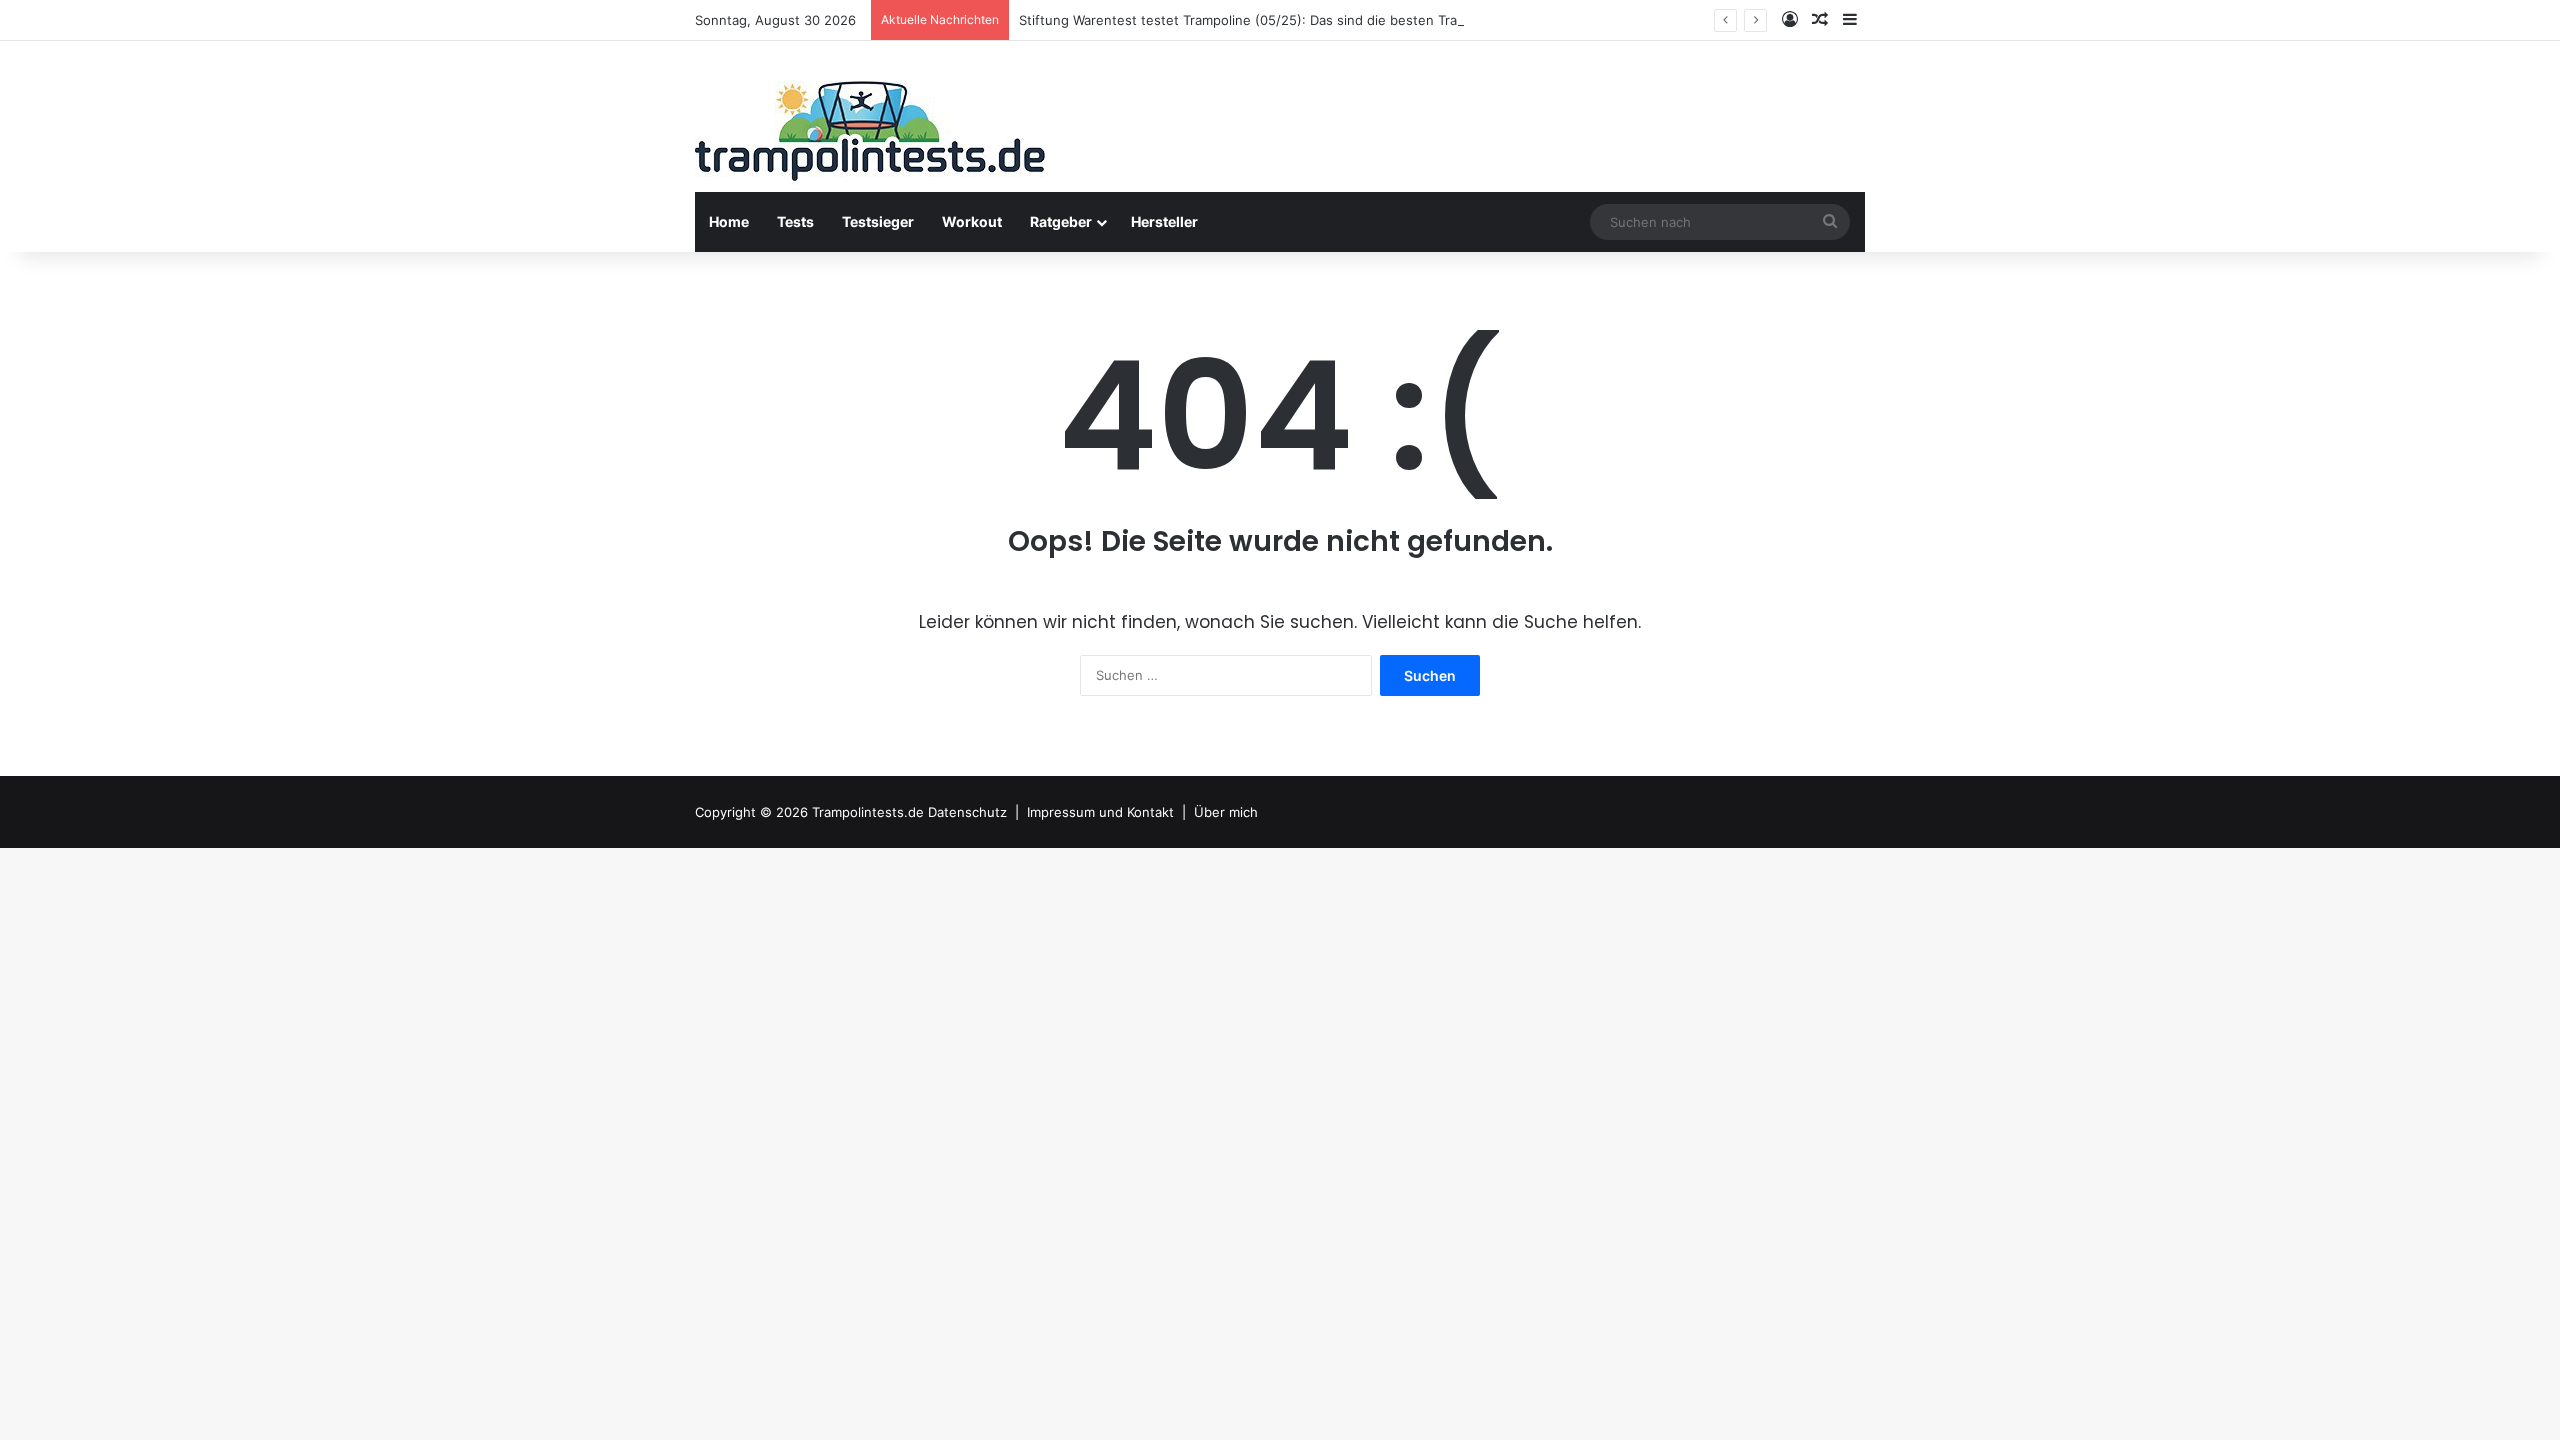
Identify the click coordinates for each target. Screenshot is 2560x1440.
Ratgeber (1061, 221)
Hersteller (1164, 221)
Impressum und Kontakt (1100, 812)
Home (729, 221)
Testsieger (878, 221)
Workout (972, 221)
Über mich (1226, 812)
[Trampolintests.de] (870, 137)
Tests (795, 221)
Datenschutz (967, 812)
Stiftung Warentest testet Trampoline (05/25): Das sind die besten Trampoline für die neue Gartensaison (1346, 20)
